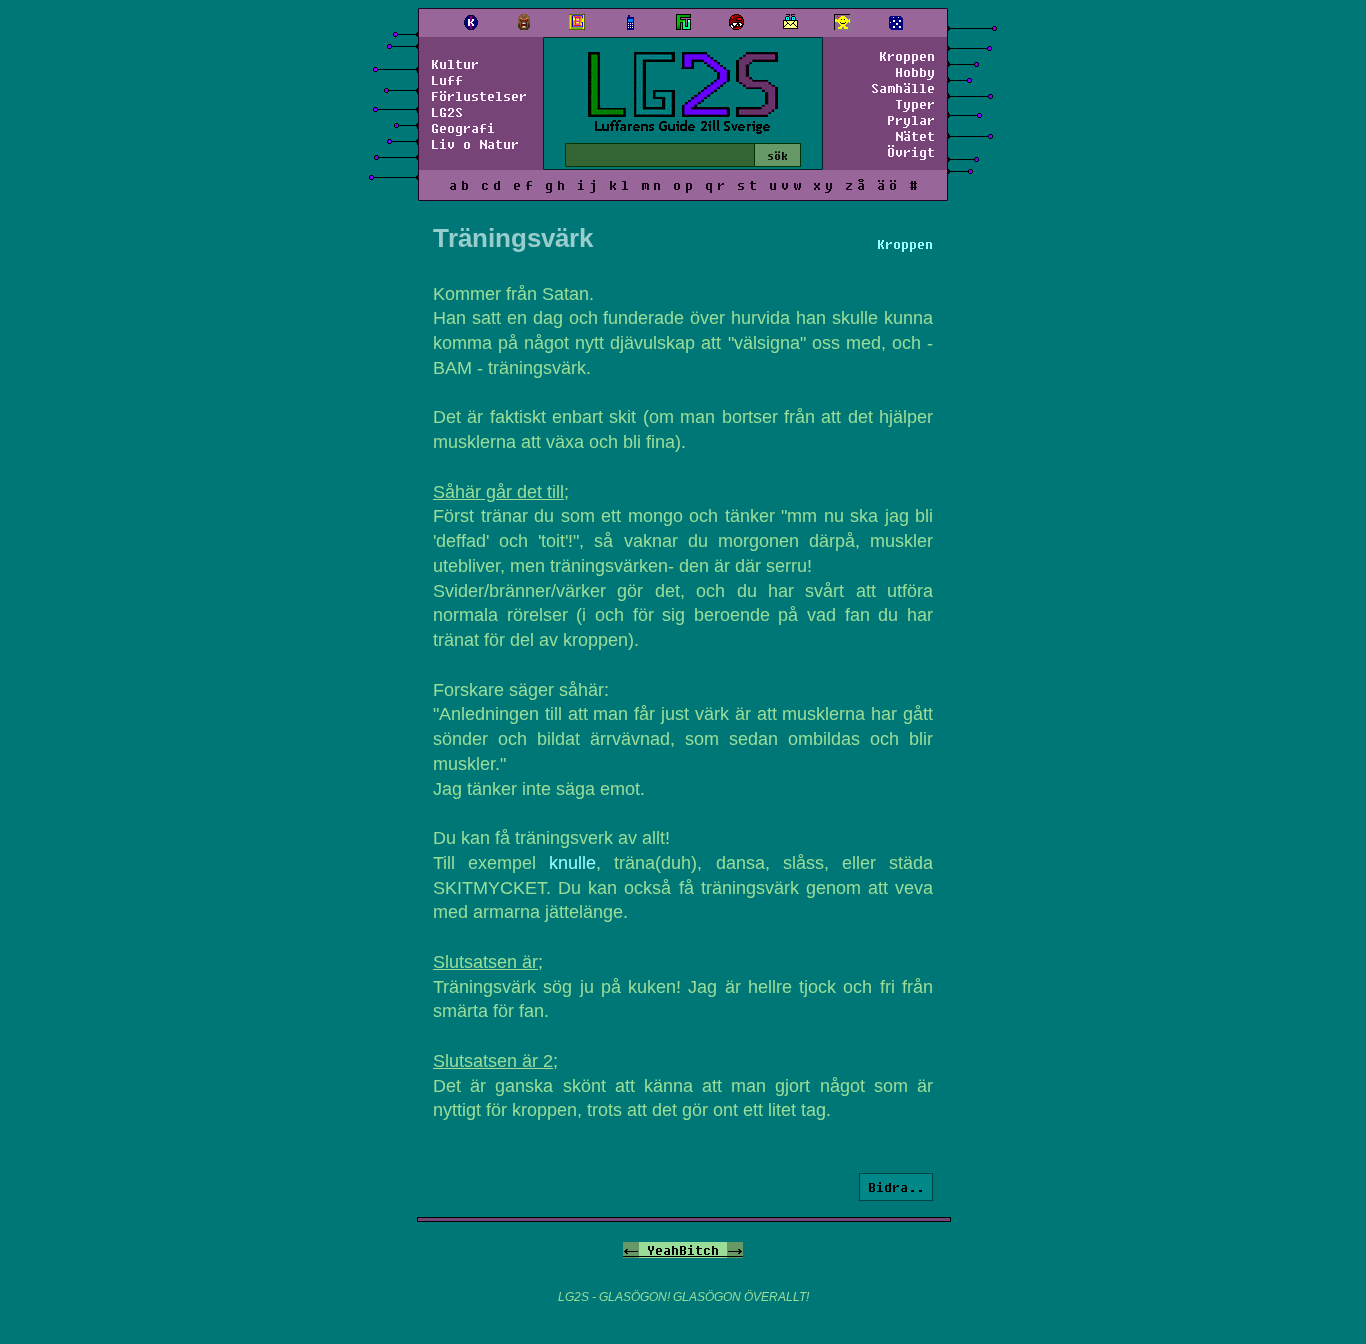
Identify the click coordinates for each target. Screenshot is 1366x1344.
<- (631, 1250)
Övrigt (911, 152)
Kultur (455, 64)
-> (735, 1250)
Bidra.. (896, 1187)
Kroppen (907, 56)
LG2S (447, 112)
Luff (447, 80)
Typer (915, 104)
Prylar (911, 120)
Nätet (915, 136)
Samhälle (903, 88)
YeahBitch (683, 1250)
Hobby (915, 72)
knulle (572, 863)
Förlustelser (479, 96)
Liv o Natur (475, 144)
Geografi (463, 128)
